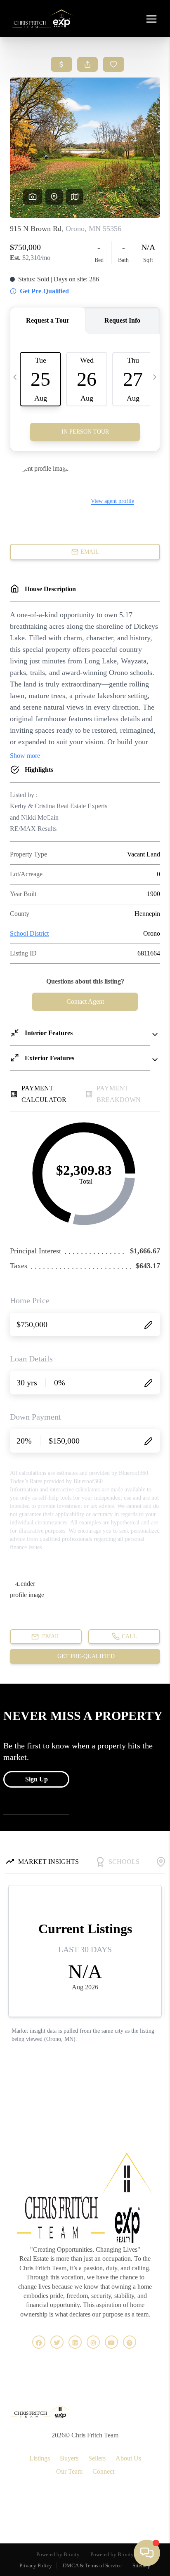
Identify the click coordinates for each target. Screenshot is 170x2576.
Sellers (97, 2458)
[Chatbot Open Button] (147, 2553)
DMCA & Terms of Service (92, 2565)
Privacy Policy (36, 2565)
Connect (103, 2471)
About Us (128, 2458)
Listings (40, 2458)
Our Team (69, 2471)
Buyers (69, 2458)
